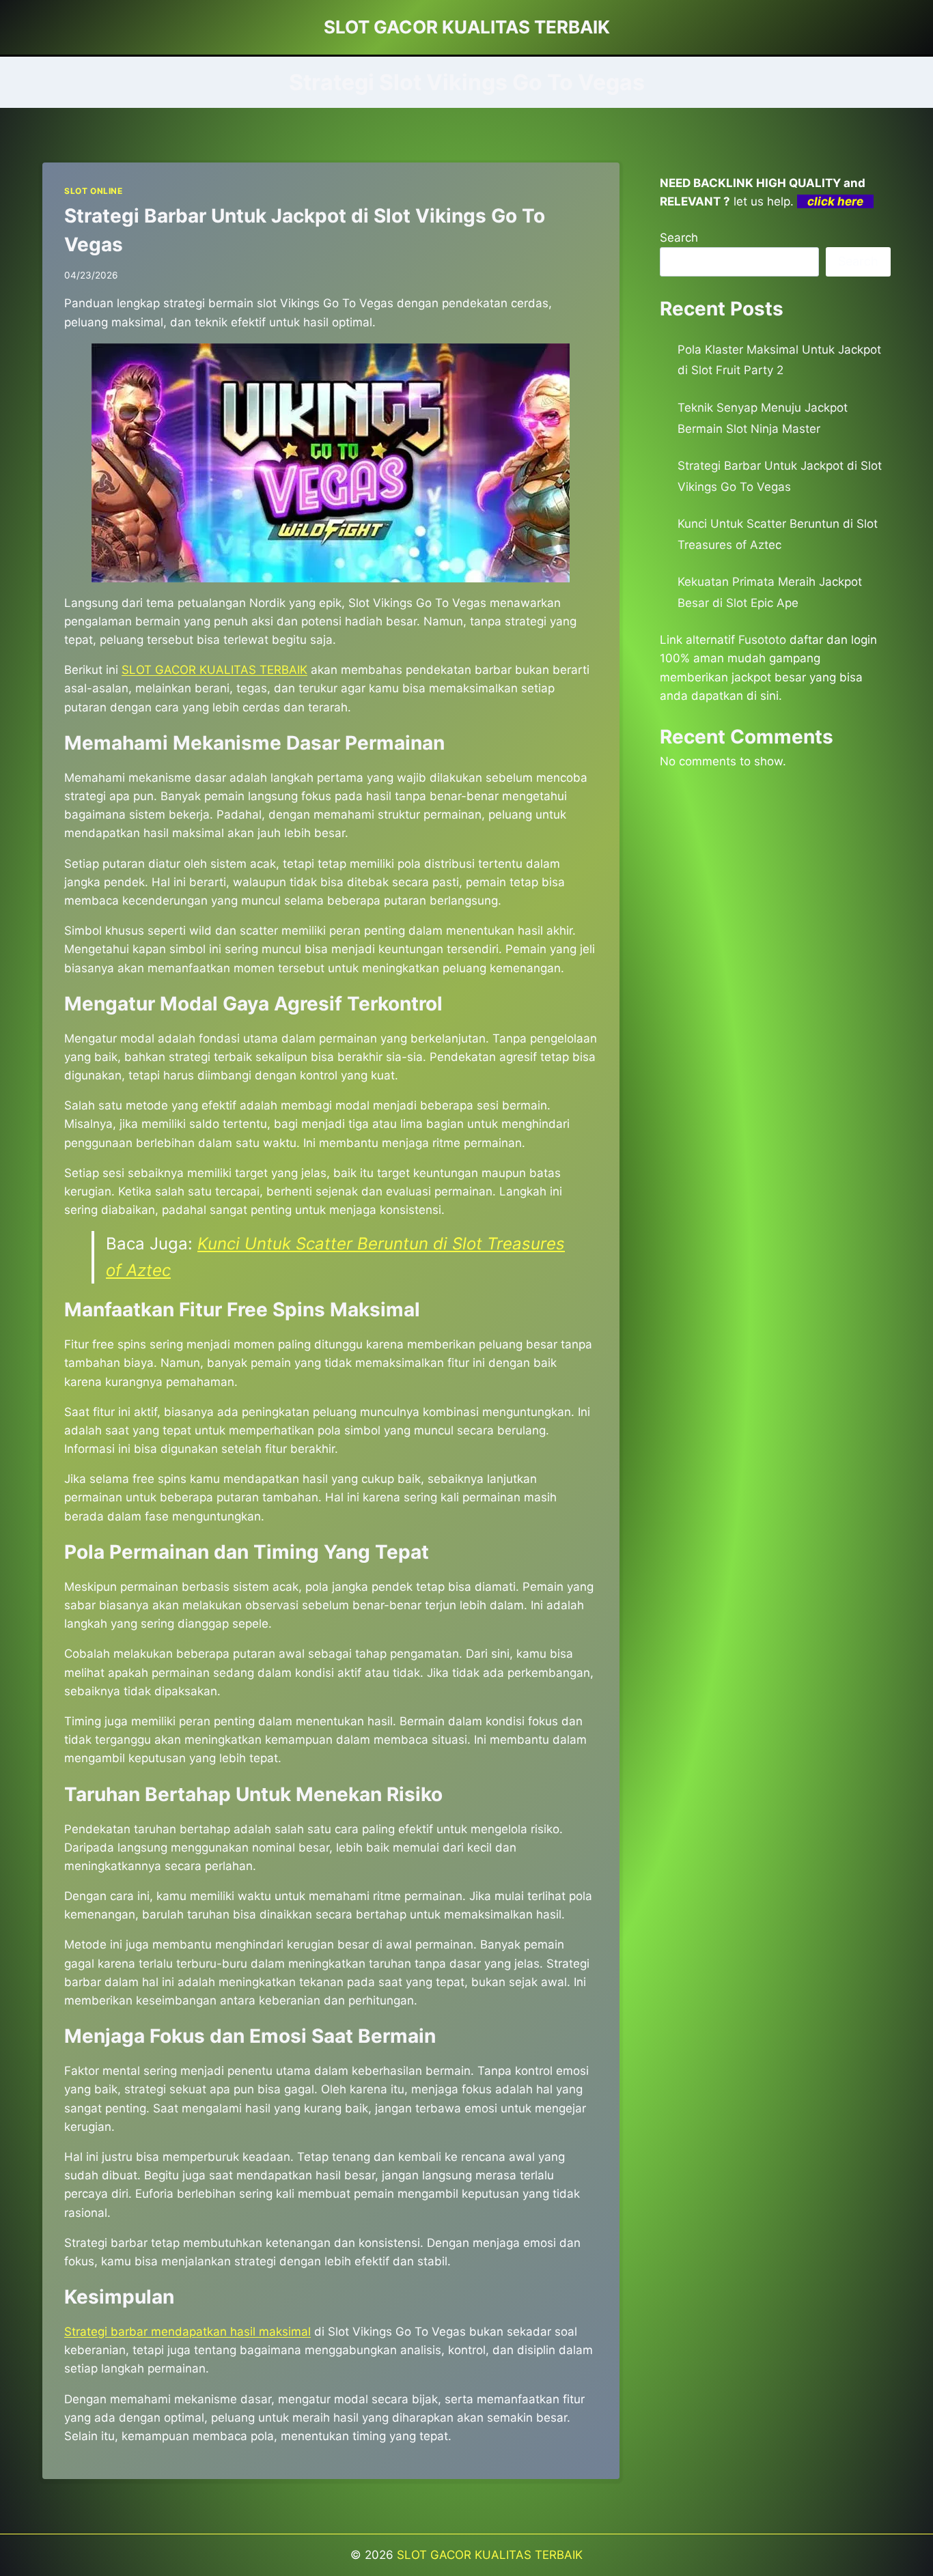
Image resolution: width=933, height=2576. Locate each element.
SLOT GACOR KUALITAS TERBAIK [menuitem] (214, 670)
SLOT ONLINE (94, 191)
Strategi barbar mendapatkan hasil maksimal (187, 2332)
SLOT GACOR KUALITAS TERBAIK (490, 2555)
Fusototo (762, 640)
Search (679, 238)
